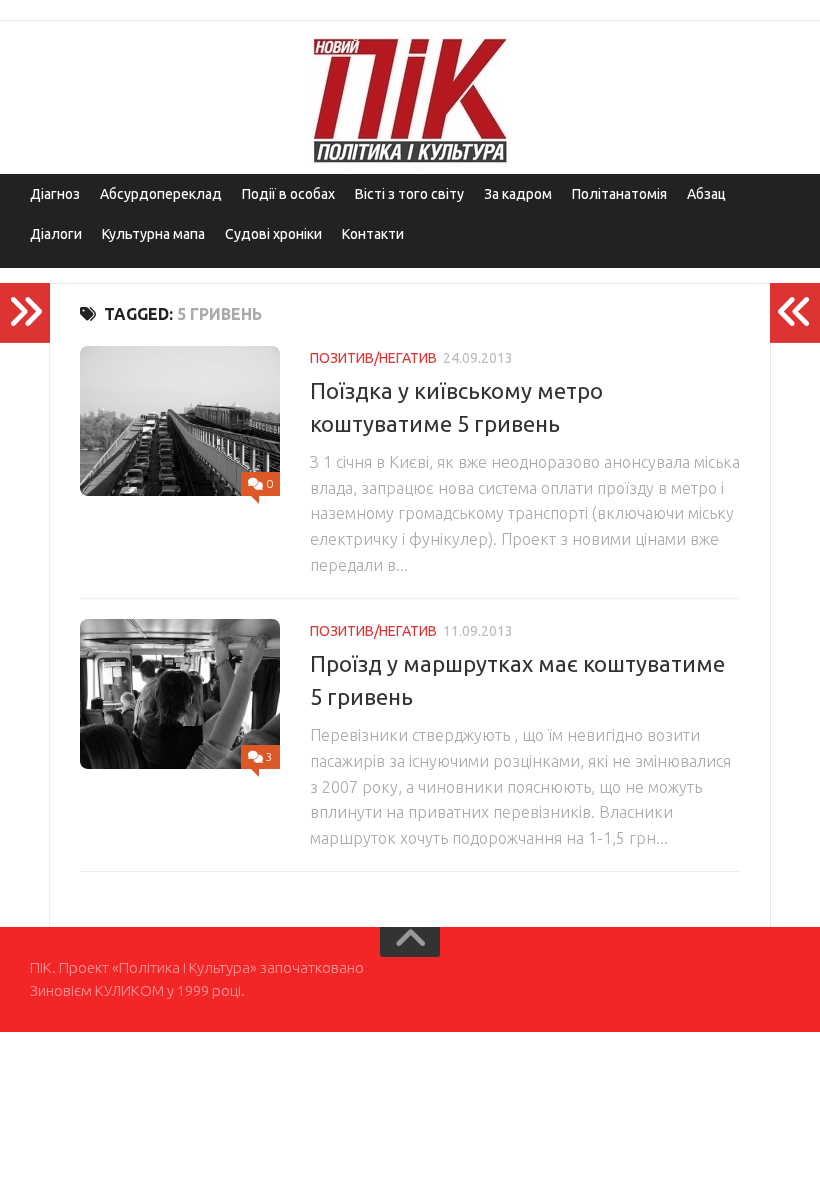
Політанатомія (619, 194)
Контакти (373, 234)
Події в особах (288, 194)
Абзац (706, 194)
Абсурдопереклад (161, 194)
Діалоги (56, 234)
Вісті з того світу (409, 194)
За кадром (518, 194)
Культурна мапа (153, 234)
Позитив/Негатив (373, 358)
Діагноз (55, 194)
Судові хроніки (273, 234)
